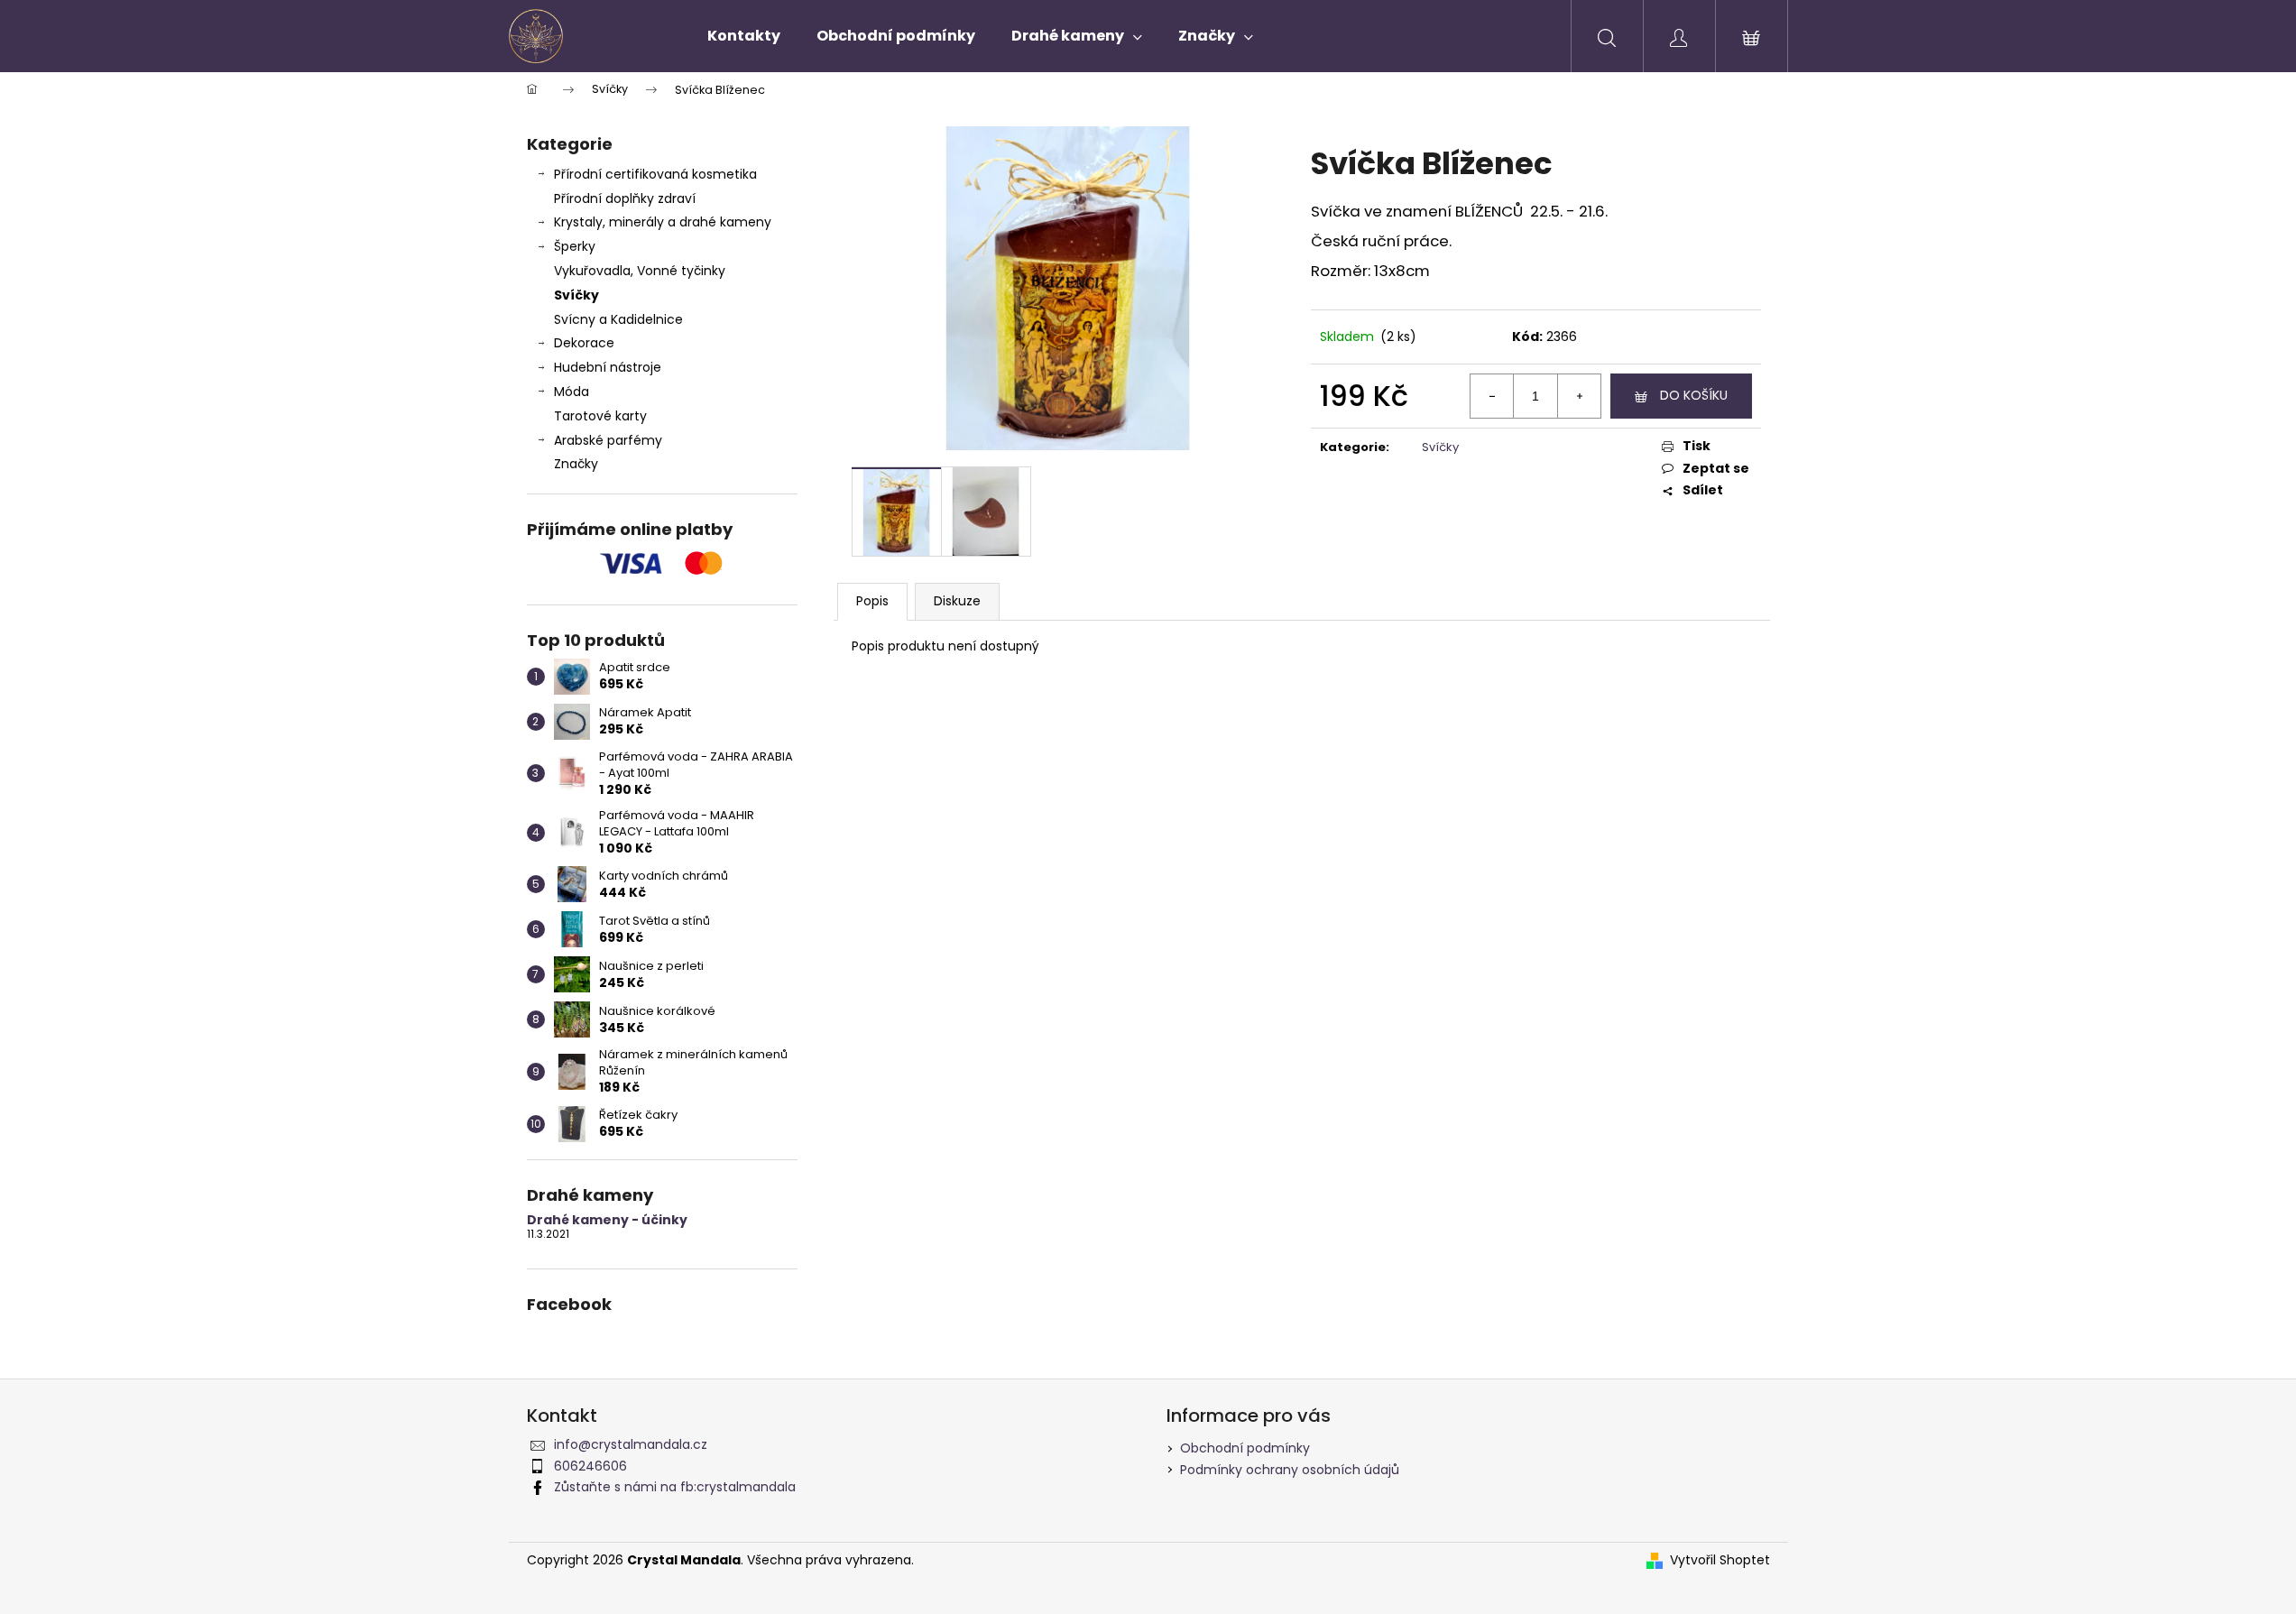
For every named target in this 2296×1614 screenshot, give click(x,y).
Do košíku (1694, 395)
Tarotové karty (600, 416)
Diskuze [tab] (957, 601)
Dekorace (584, 343)
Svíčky (576, 295)
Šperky (575, 246)
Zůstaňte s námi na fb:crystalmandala (675, 1487)
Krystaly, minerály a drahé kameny (663, 222)
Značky (576, 464)
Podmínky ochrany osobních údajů (1290, 1470)
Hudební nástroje (608, 367)
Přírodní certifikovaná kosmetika (655, 174)
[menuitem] (744, 36)
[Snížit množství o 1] (1492, 396)
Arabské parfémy (608, 440)
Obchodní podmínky (1245, 1448)
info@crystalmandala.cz (631, 1444)
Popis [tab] (872, 601)
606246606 (590, 1466)
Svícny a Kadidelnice (618, 319)
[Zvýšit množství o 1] (1579, 396)
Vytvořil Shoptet (1720, 1560)
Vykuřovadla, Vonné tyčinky (640, 271)
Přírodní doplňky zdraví (625, 198)
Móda (572, 392)
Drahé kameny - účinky (607, 1220)
